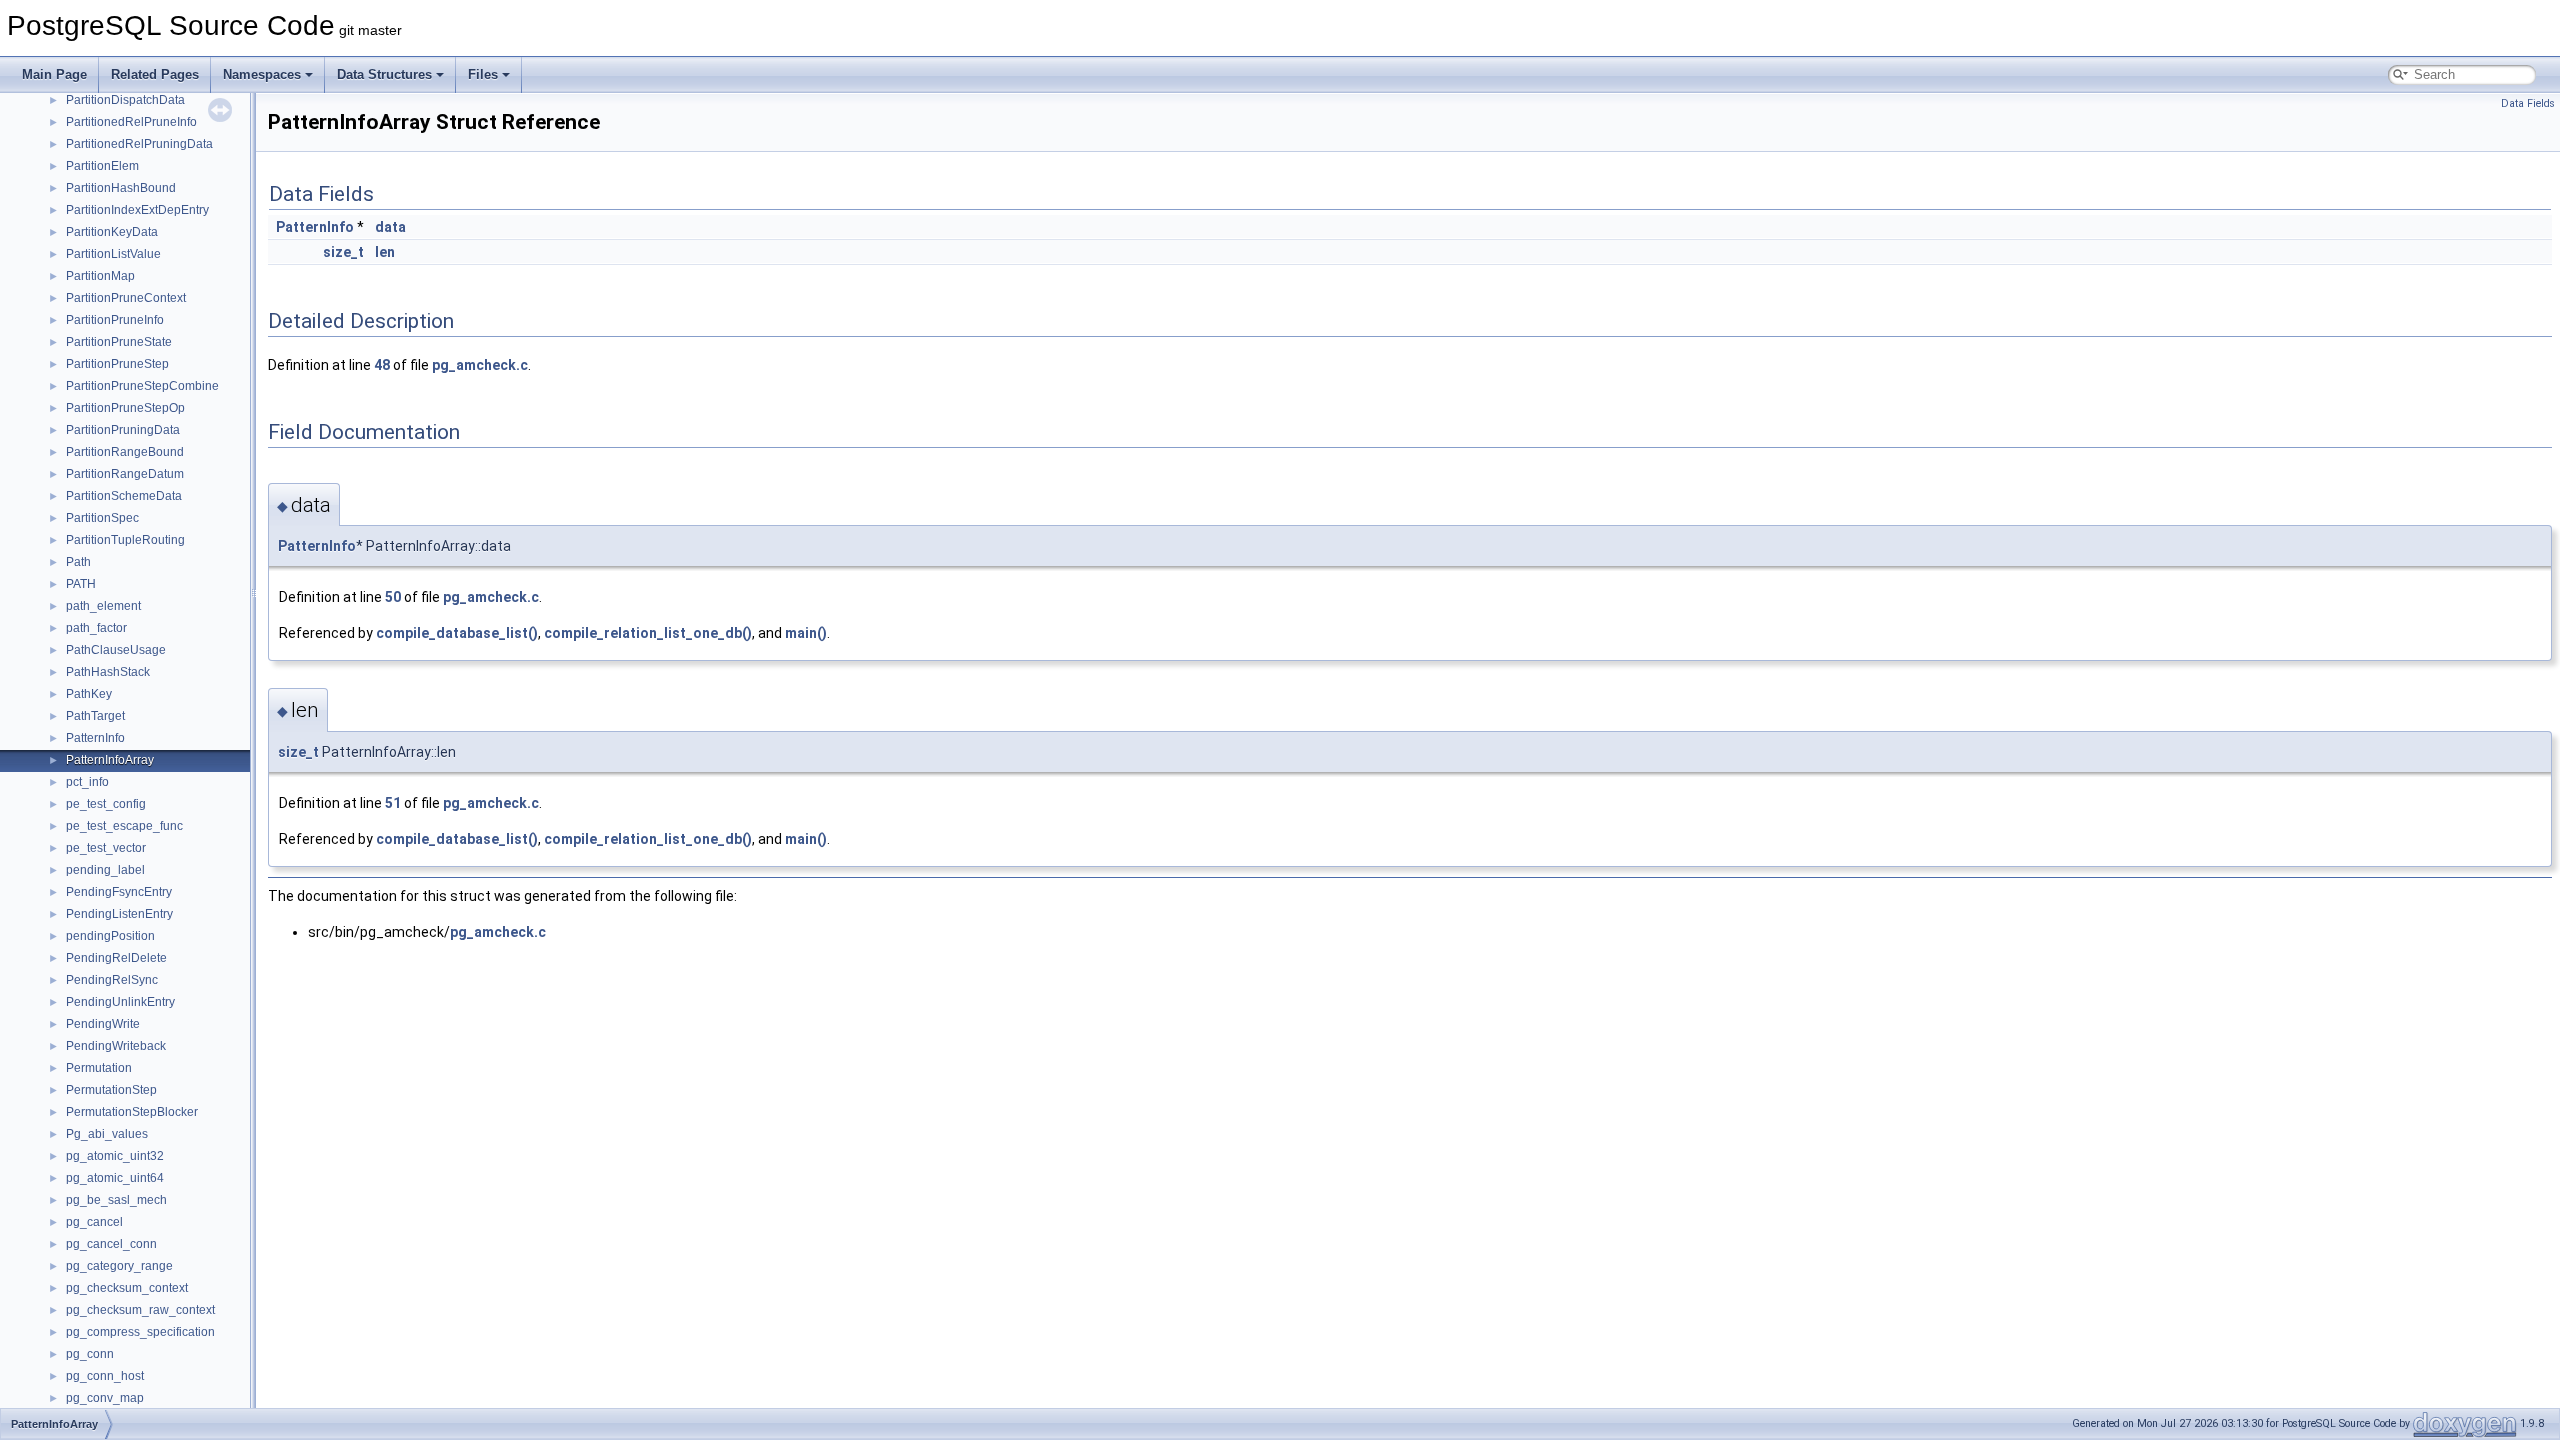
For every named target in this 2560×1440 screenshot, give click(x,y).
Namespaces (262, 74)
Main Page (54, 74)
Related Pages (155, 74)
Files (483, 74)
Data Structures (384, 74)
